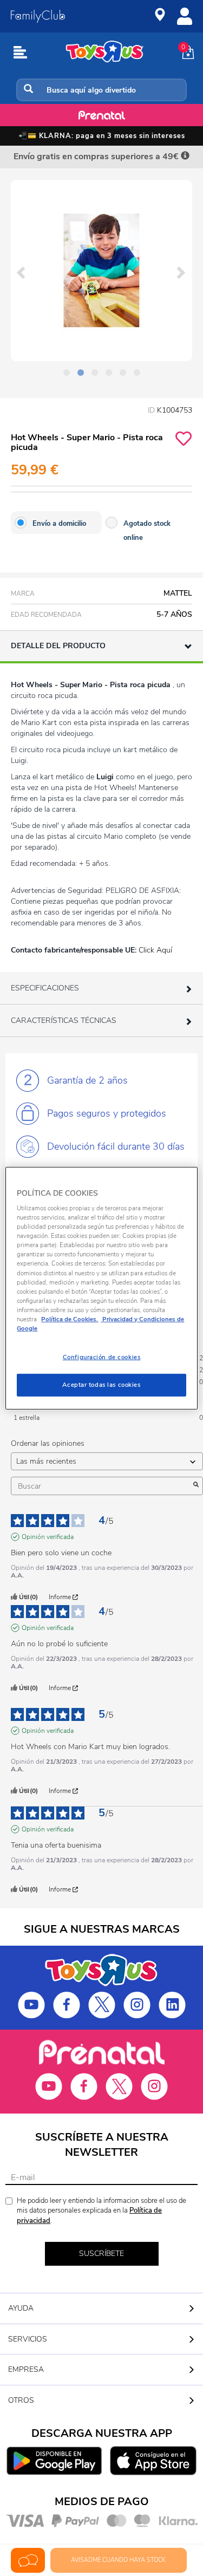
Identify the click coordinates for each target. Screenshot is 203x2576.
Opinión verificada (48, 1537)
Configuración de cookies (102, 1357)
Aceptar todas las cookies (101, 1385)
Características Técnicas (64, 1020)
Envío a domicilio (59, 524)
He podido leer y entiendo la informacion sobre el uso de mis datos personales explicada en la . (101, 2211)
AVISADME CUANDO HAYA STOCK (118, 2560)
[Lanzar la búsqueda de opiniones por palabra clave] (196, 1486)
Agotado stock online (147, 531)
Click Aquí (155, 950)
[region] (101, 1288)
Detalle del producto (58, 646)
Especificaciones (45, 988)
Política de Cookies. (70, 1319)
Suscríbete (101, 2254)
